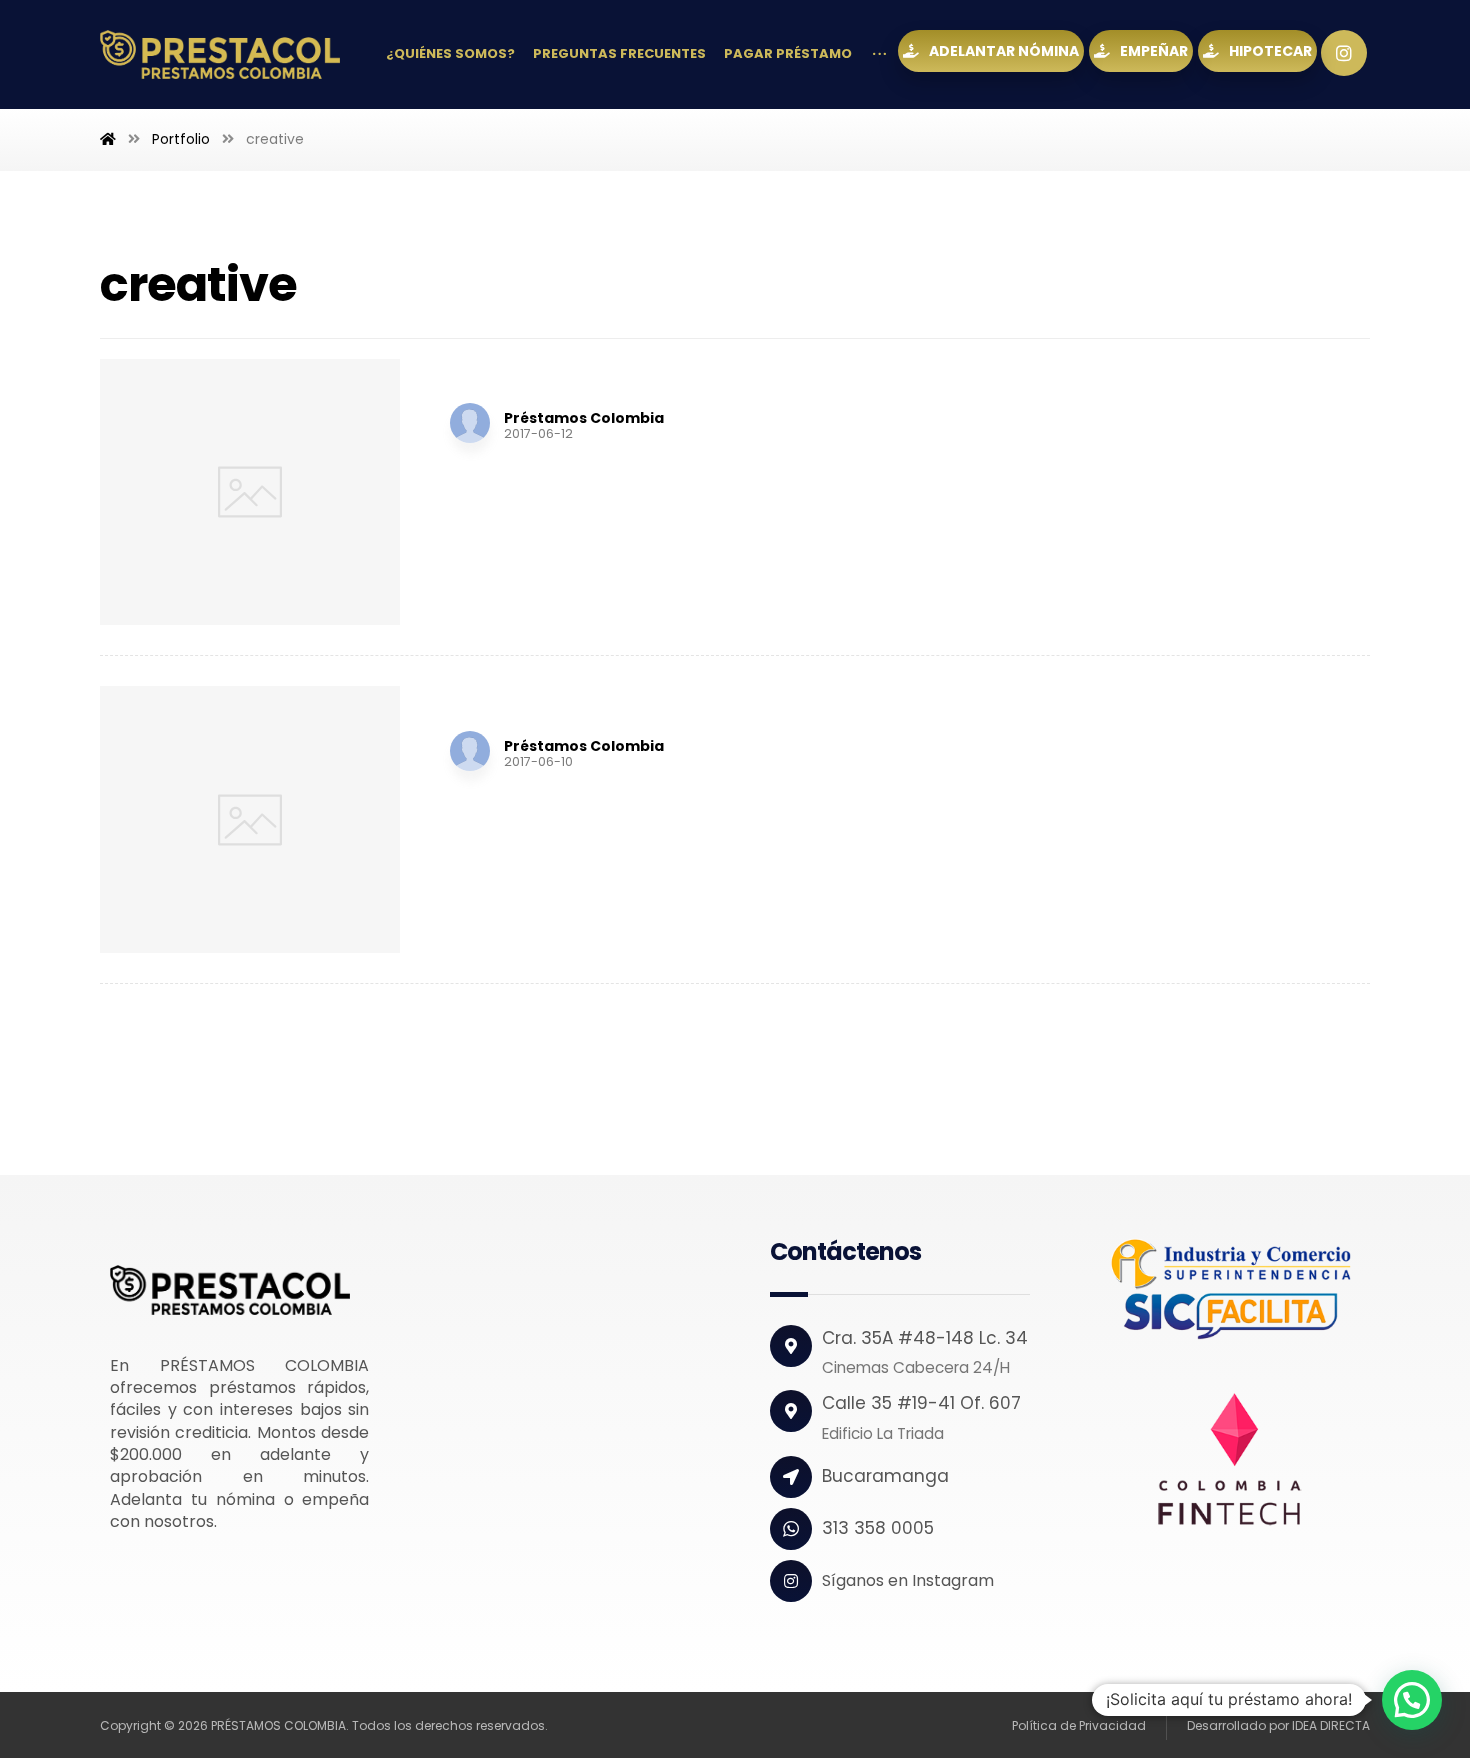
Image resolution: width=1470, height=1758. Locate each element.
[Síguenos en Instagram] (1344, 53)
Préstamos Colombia (584, 418)
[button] (1412, 1700)
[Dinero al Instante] (220, 54)
